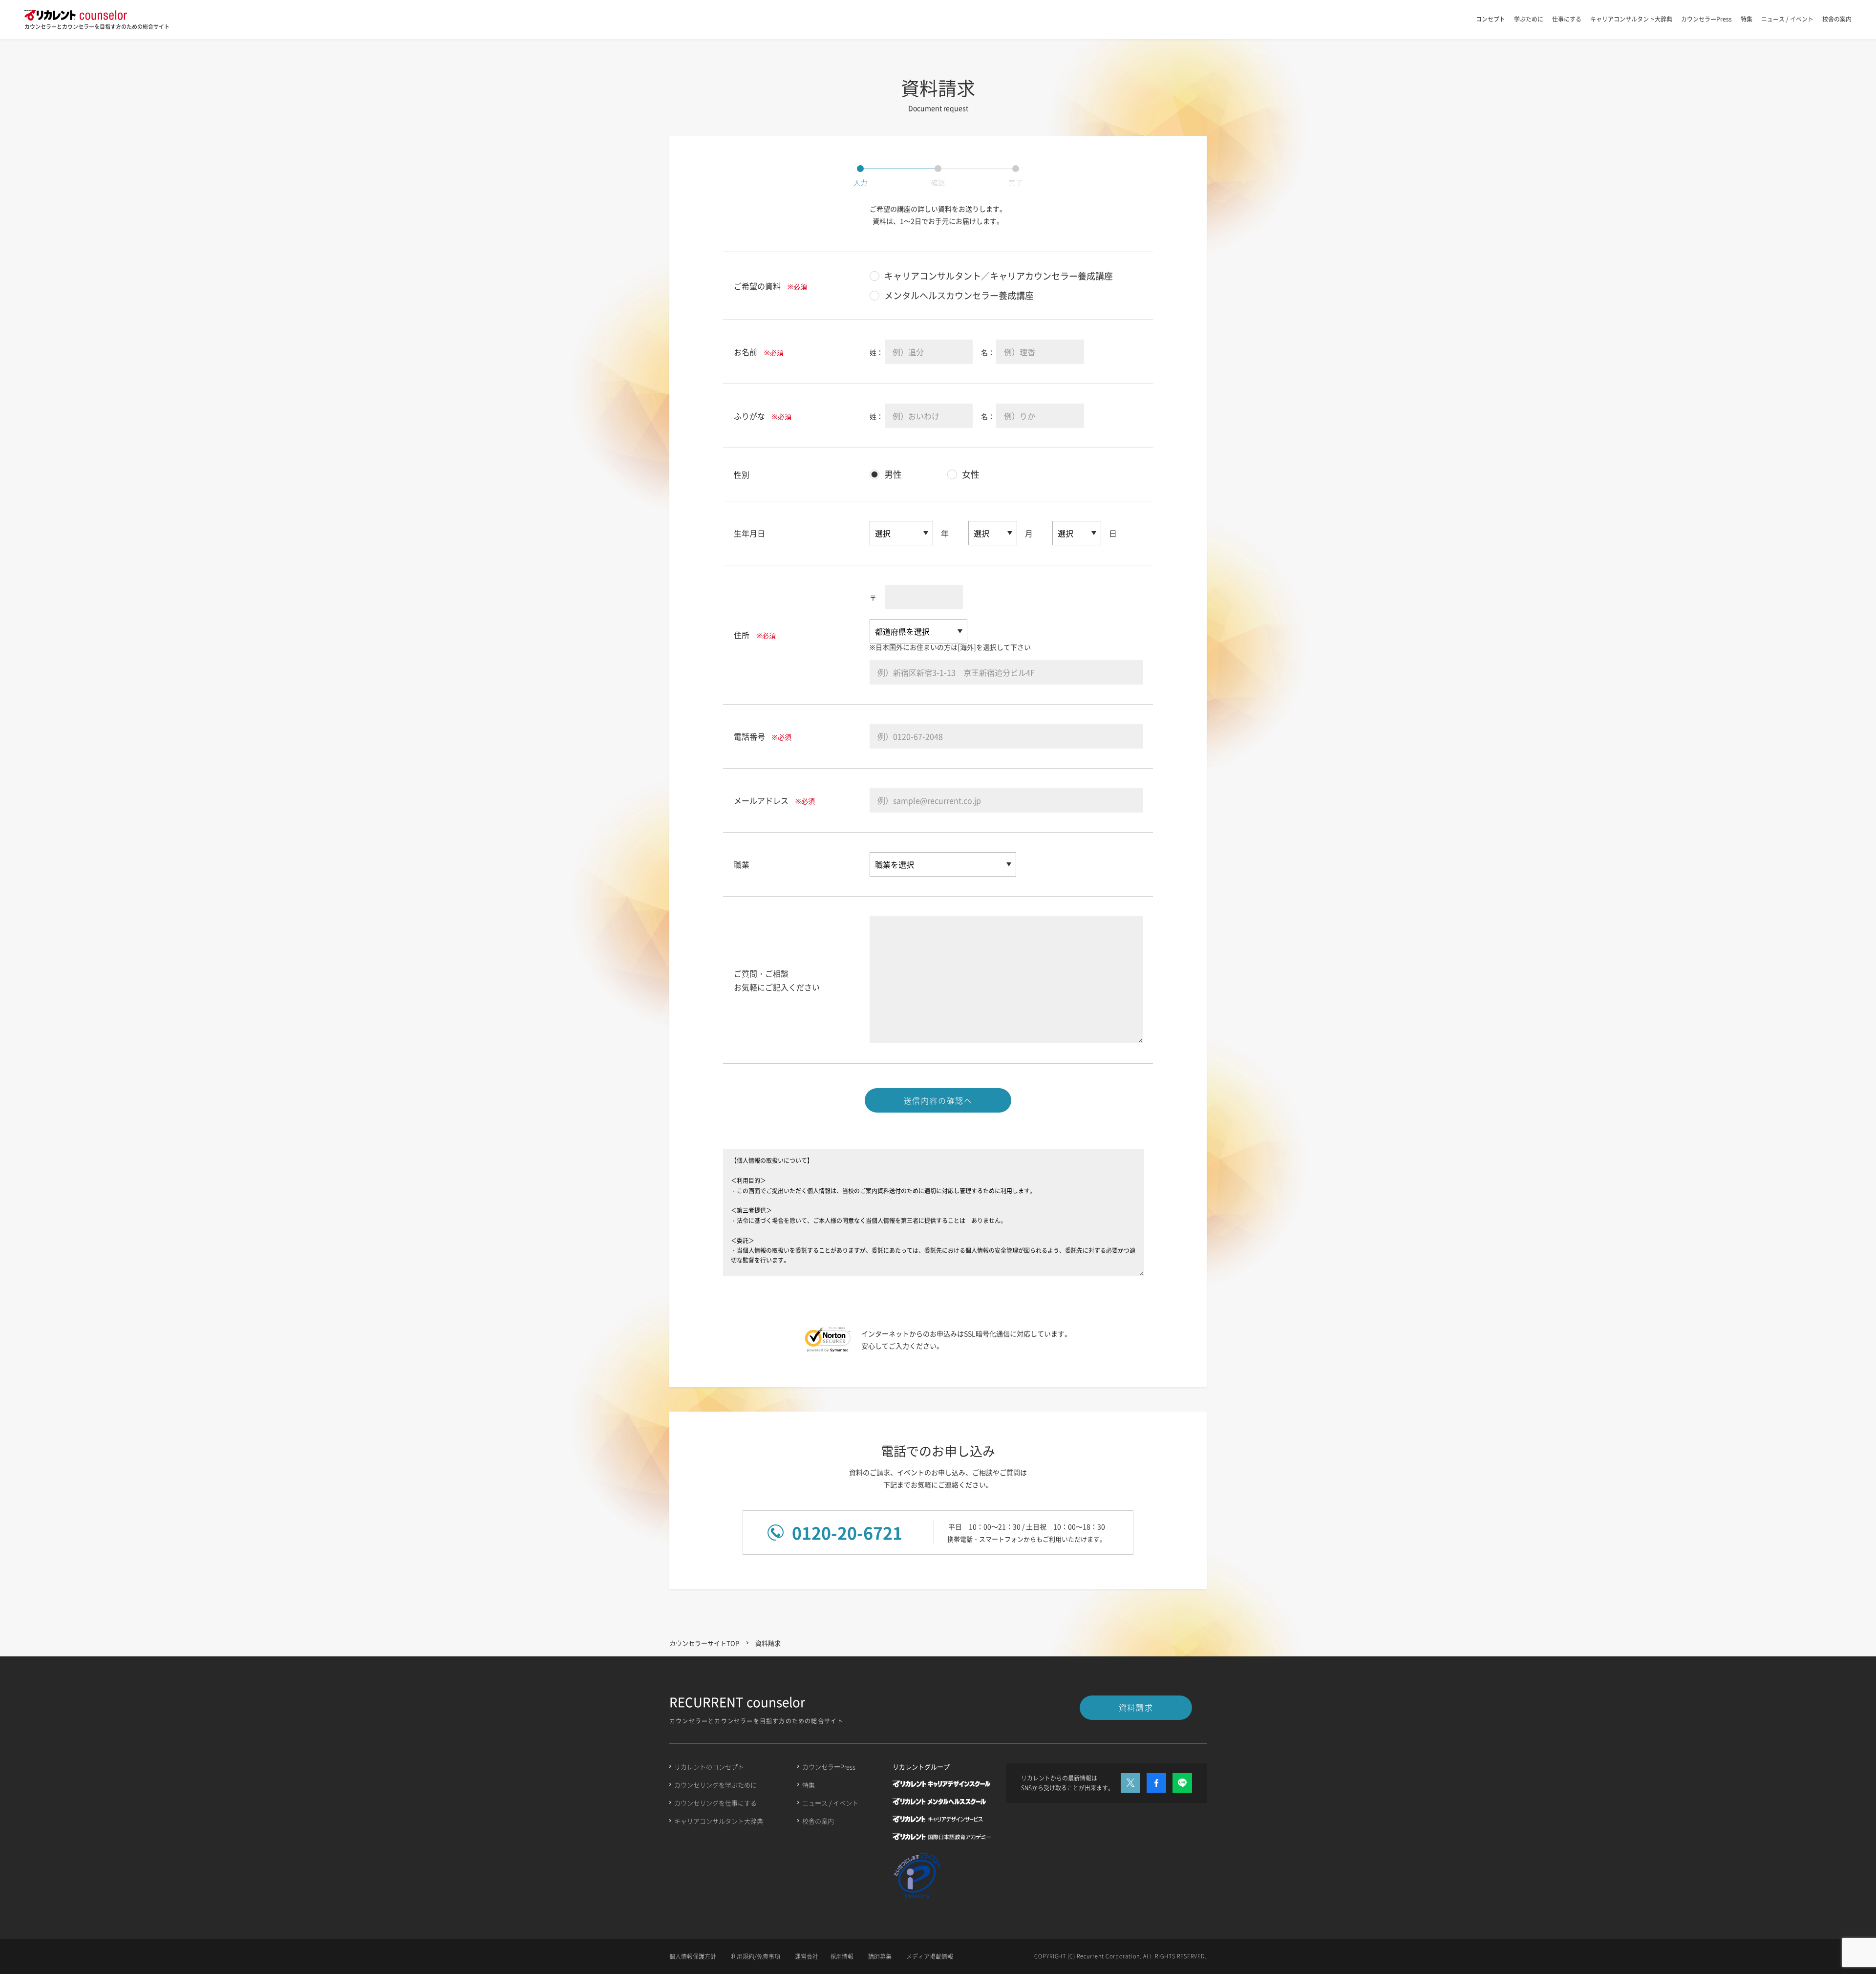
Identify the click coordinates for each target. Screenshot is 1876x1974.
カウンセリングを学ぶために (715, 1785)
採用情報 (842, 1956)
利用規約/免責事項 (756, 1956)
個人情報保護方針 (693, 1956)
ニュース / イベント (1787, 19)
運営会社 (807, 1956)
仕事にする (1567, 19)
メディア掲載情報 (930, 1956)
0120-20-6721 (847, 1533)
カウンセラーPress (1706, 19)
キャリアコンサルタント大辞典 (1631, 19)
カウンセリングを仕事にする (715, 1803)
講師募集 (880, 1956)
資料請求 (1136, 1707)
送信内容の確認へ (938, 1100)
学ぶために (1529, 19)
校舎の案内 (1837, 19)
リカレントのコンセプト (709, 1767)
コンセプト (1491, 19)
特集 (1747, 19)
